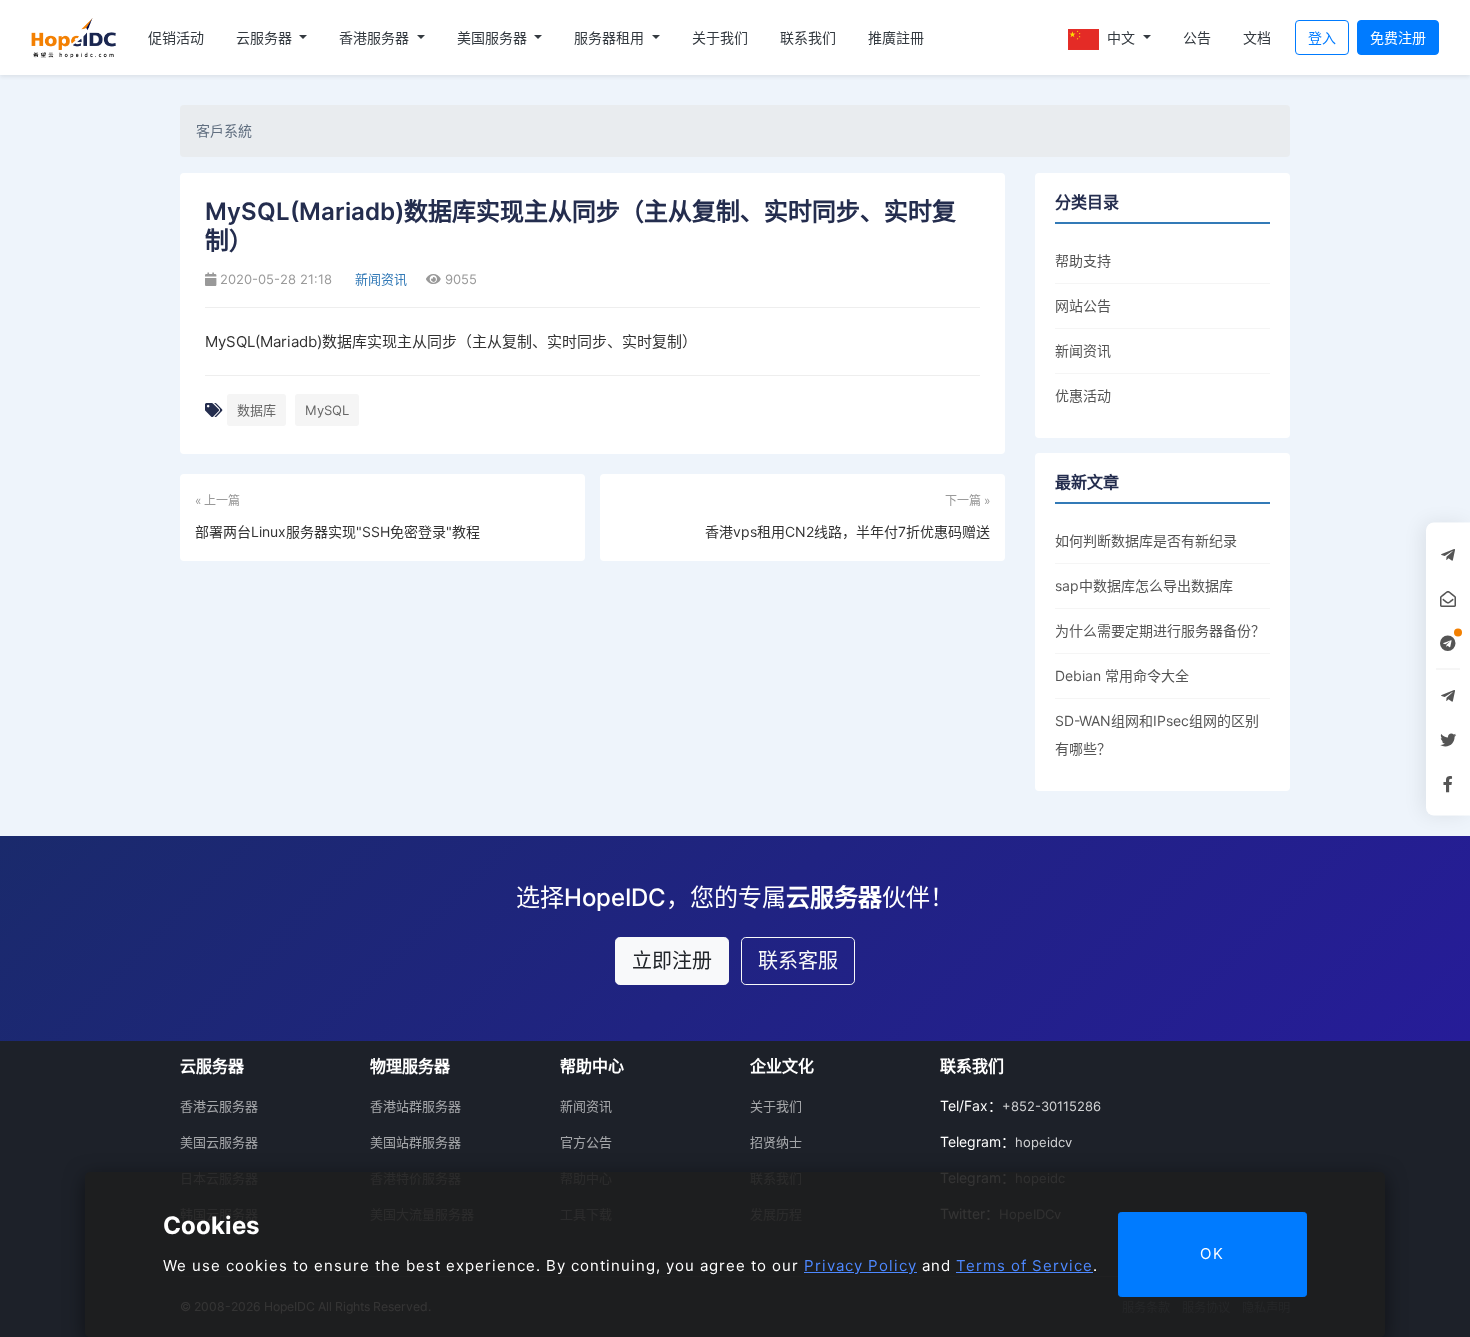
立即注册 (672, 961)
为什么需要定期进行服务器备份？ (1160, 630)
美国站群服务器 (415, 1142)
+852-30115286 (1051, 1106)
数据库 (256, 410)
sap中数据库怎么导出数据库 (1144, 585)
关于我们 (720, 37)
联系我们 (808, 37)
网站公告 (1083, 305)
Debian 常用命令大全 (1122, 675)
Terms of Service (1024, 1265)
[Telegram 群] (1448, 695)
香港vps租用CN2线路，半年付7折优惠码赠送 (847, 531)
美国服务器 (494, 37)
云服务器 (266, 37)
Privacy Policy (860, 1265)
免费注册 (1398, 37)
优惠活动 (1083, 395)
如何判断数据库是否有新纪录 (1146, 540)
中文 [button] (1121, 37)
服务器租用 (611, 37)
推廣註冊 (896, 37)
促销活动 (176, 37)
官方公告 (586, 1142)
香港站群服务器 (415, 1106)
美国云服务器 (219, 1142)
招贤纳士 (776, 1142)
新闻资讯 (379, 279)
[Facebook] (1448, 783)
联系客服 (798, 961)
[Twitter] (1448, 739)
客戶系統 (224, 130)
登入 (1322, 37)
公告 (1197, 37)
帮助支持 (1083, 260)
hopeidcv (1043, 1142)
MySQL (327, 410)
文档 (1257, 37)
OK (1212, 1253)
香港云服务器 (219, 1106)
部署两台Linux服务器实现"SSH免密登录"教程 (337, 531)
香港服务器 (376, 37)
